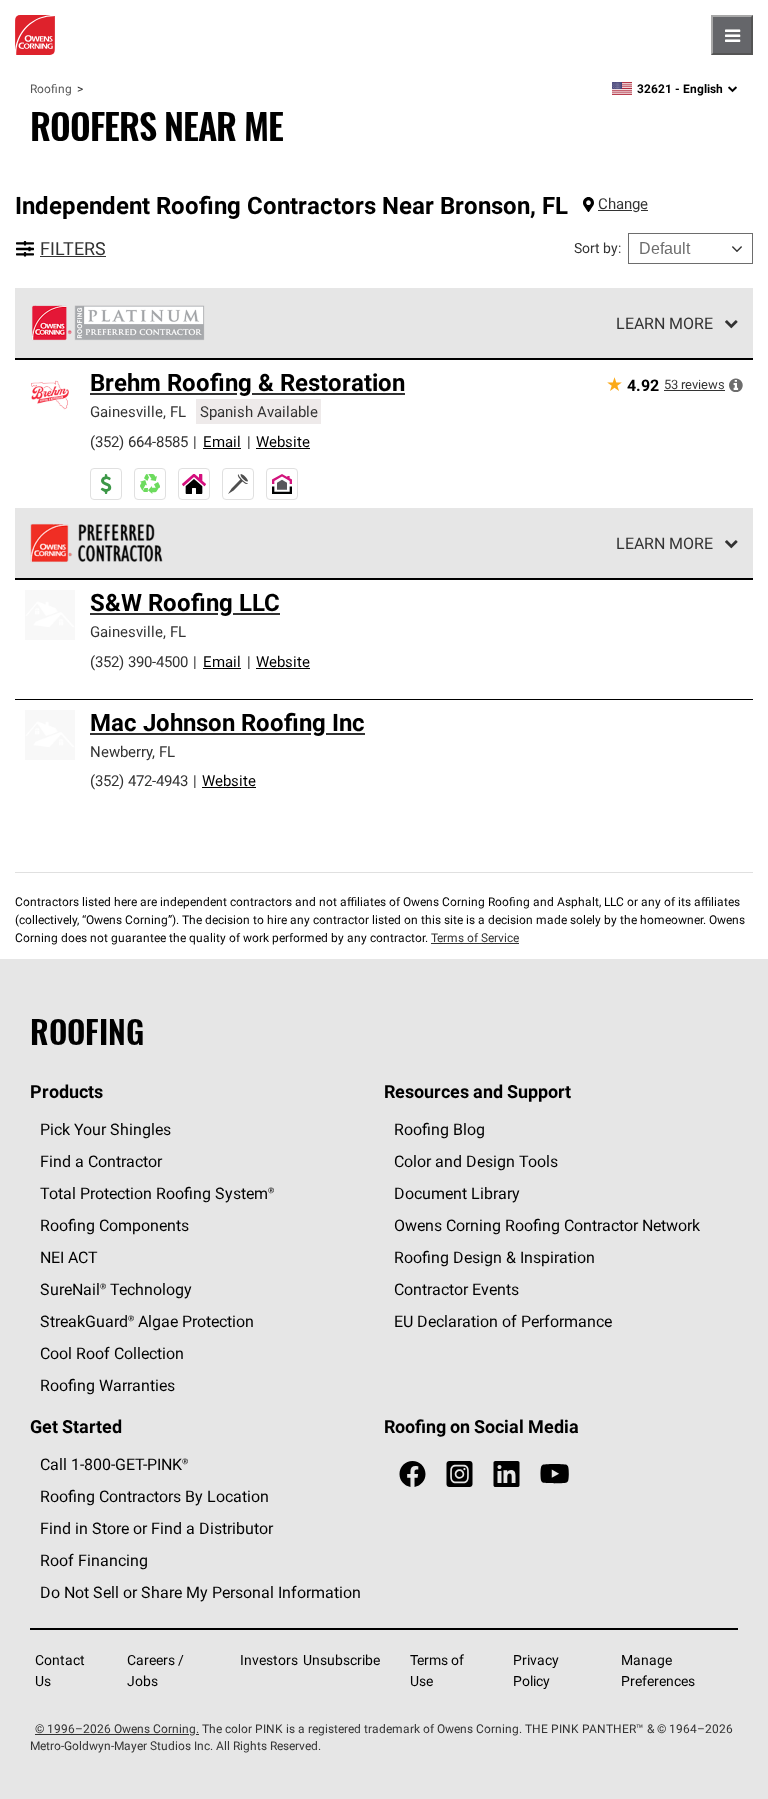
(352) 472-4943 (139, 780)
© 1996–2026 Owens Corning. (117, 1728)
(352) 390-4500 (139, 661)
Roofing (51, 88)
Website (283, 441)
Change (623, 203)
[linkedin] (506, 1474)
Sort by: (597, 248)
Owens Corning (35, 35)
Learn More (664, 323)
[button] (736, 385)
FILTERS (73, 248)
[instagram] (459, 1474)
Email (222, 441)
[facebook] (412, 1474)
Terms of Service (475, 937)
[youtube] (554, 1474)
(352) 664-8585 (139, 441)
